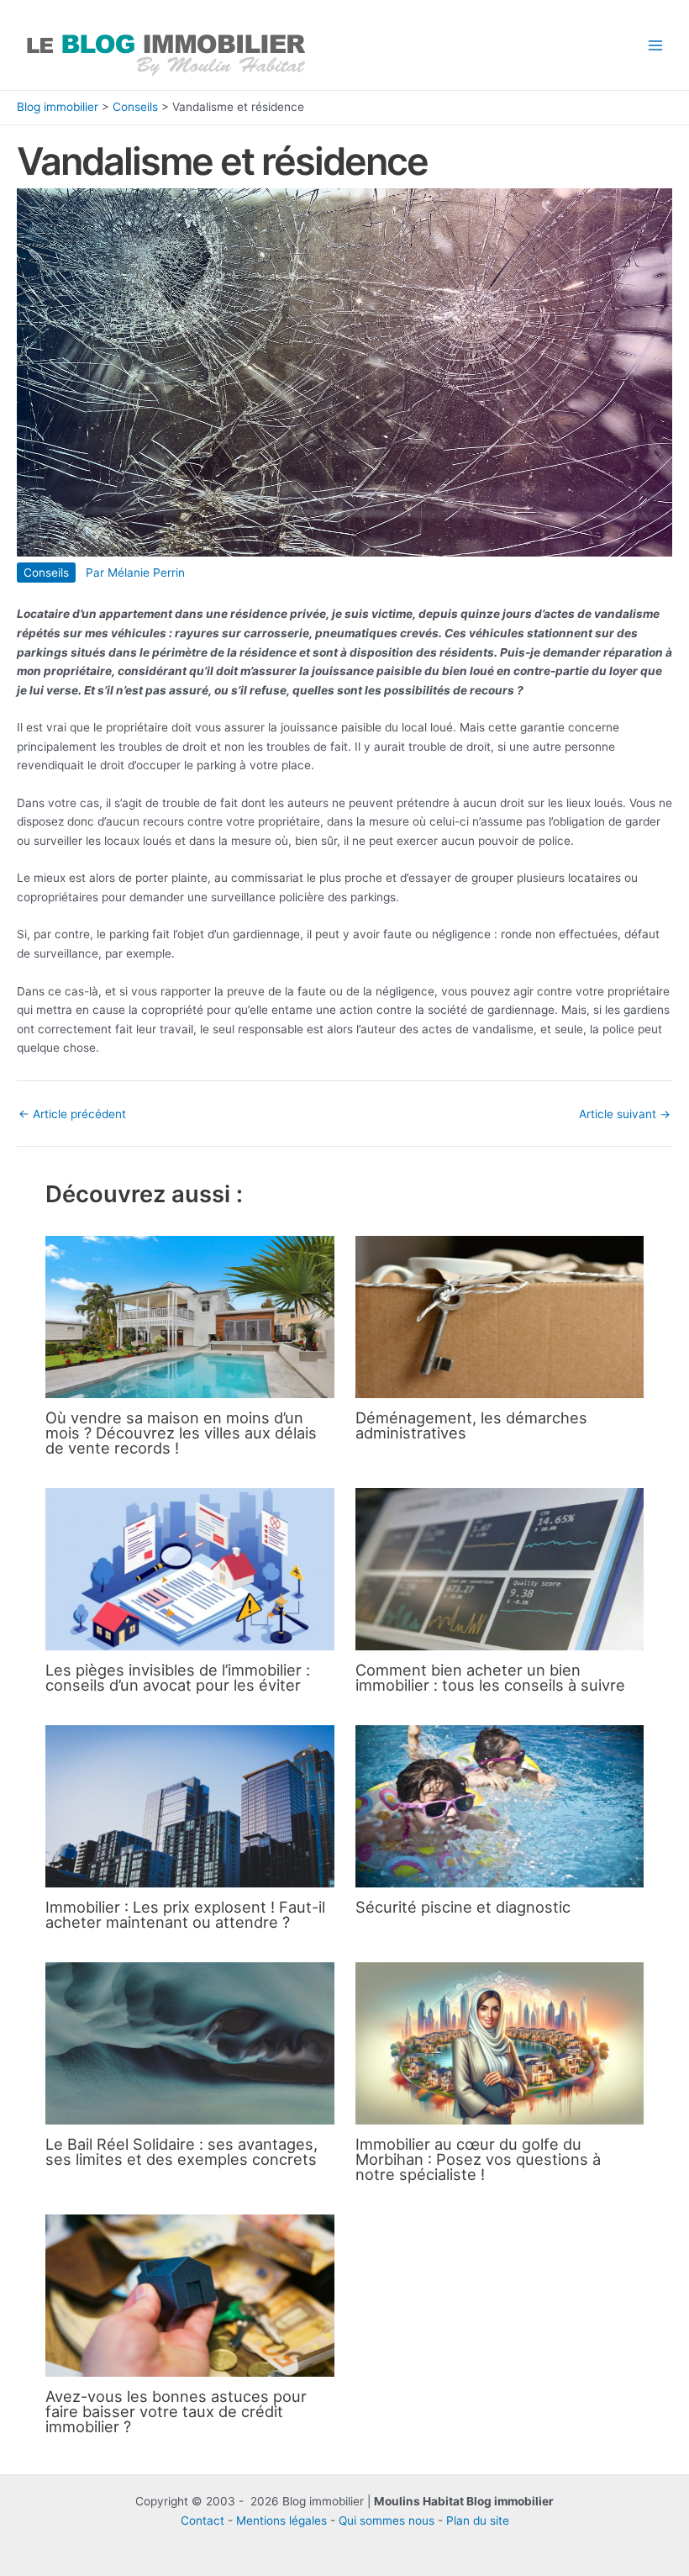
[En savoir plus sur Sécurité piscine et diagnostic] (500, 1805)
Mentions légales (281, 2521)
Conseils (135, 107)
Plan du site (478, 2521)
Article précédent (72, 1115)
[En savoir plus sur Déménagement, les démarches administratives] (500, 1316)
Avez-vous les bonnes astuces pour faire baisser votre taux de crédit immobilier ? (176, 2411)
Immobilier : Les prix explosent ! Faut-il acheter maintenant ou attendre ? (185, 1914)
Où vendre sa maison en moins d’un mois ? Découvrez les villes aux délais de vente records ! (181, 1433)
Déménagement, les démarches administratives (471, 1425)
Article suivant (625, 1115)
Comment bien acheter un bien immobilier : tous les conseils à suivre (490, 1677)
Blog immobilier (58, 107)
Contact (202, 2521)
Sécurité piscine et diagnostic (463, 1907)
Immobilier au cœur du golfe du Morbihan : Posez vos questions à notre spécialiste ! (478, 2159)
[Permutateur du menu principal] (656, 45)
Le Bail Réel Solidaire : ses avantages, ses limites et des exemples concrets (181, 2151)
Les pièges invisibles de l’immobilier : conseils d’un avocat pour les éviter (178, 1677)
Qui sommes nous (387, 2521)
